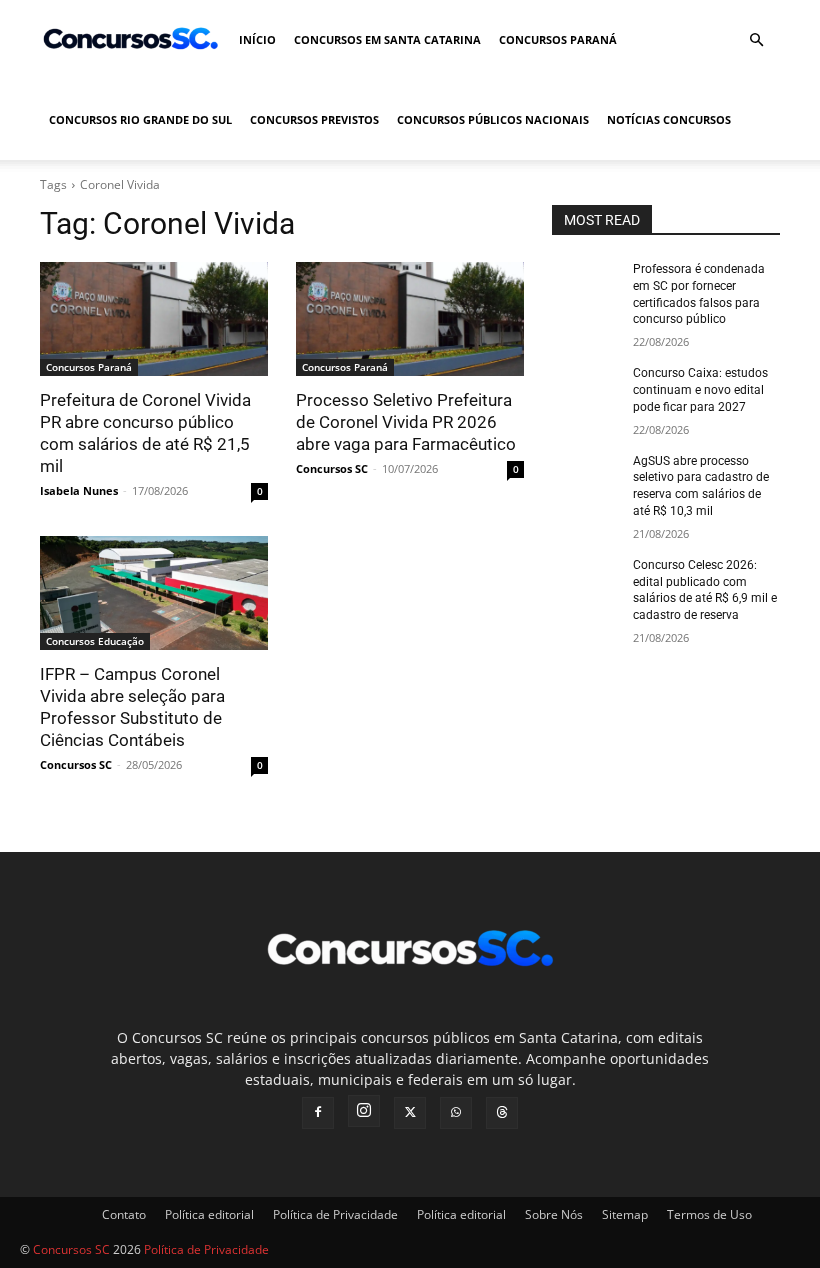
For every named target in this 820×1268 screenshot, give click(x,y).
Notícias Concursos (669, 119)
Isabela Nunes (79, 490)
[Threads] (502, 1113)
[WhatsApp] (456, 1113)
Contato (124, 1214)
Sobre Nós (554, 1214)
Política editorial (209, 1214)
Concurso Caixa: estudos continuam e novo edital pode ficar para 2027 (700, 390)
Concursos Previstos (314, 119)
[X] (410, 1113)
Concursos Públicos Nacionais (493, 119)
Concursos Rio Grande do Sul (140, 119)
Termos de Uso (709, 1214)
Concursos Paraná (558, 39)
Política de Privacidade (335, 1214)
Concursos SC (332, 468)
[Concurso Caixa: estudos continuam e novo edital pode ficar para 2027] (586, 389)
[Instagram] (364, 1111)
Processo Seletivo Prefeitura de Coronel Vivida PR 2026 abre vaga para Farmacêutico (406, 422)
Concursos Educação (95, 641)
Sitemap (625, 1214)
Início (257, 39)
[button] (756, 40)
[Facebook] (318, 1113)
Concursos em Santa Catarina (387, 39)
